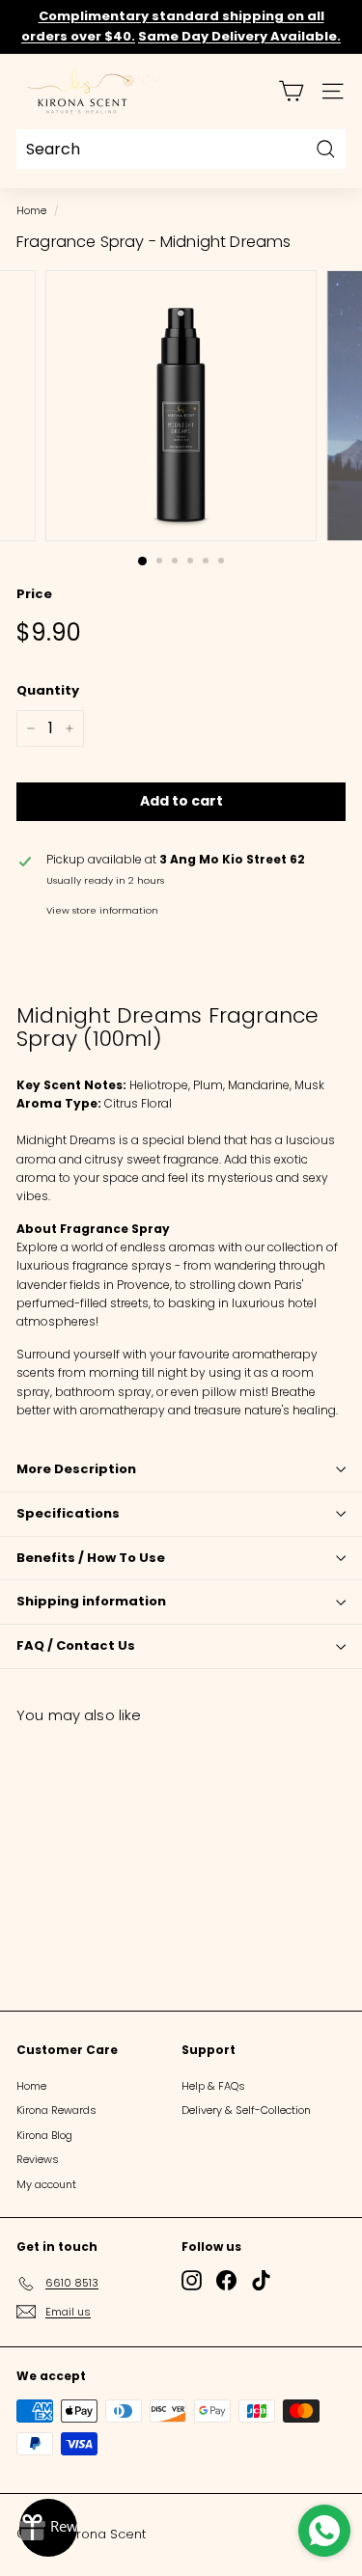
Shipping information (91, 1601)
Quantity (48, 690)
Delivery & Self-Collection (246, 2110)
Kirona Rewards (56, 2110)
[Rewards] (48, 2528)
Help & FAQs (213, 2086)
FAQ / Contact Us (76, 1645)
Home (31, 211)
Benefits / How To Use (91, 1558)
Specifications (68, 1513)
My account (46, 2184)
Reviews (38, 2159)
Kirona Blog (44, 2135)
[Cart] (291, 91)
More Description (76, 1469)
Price (34, 594)
